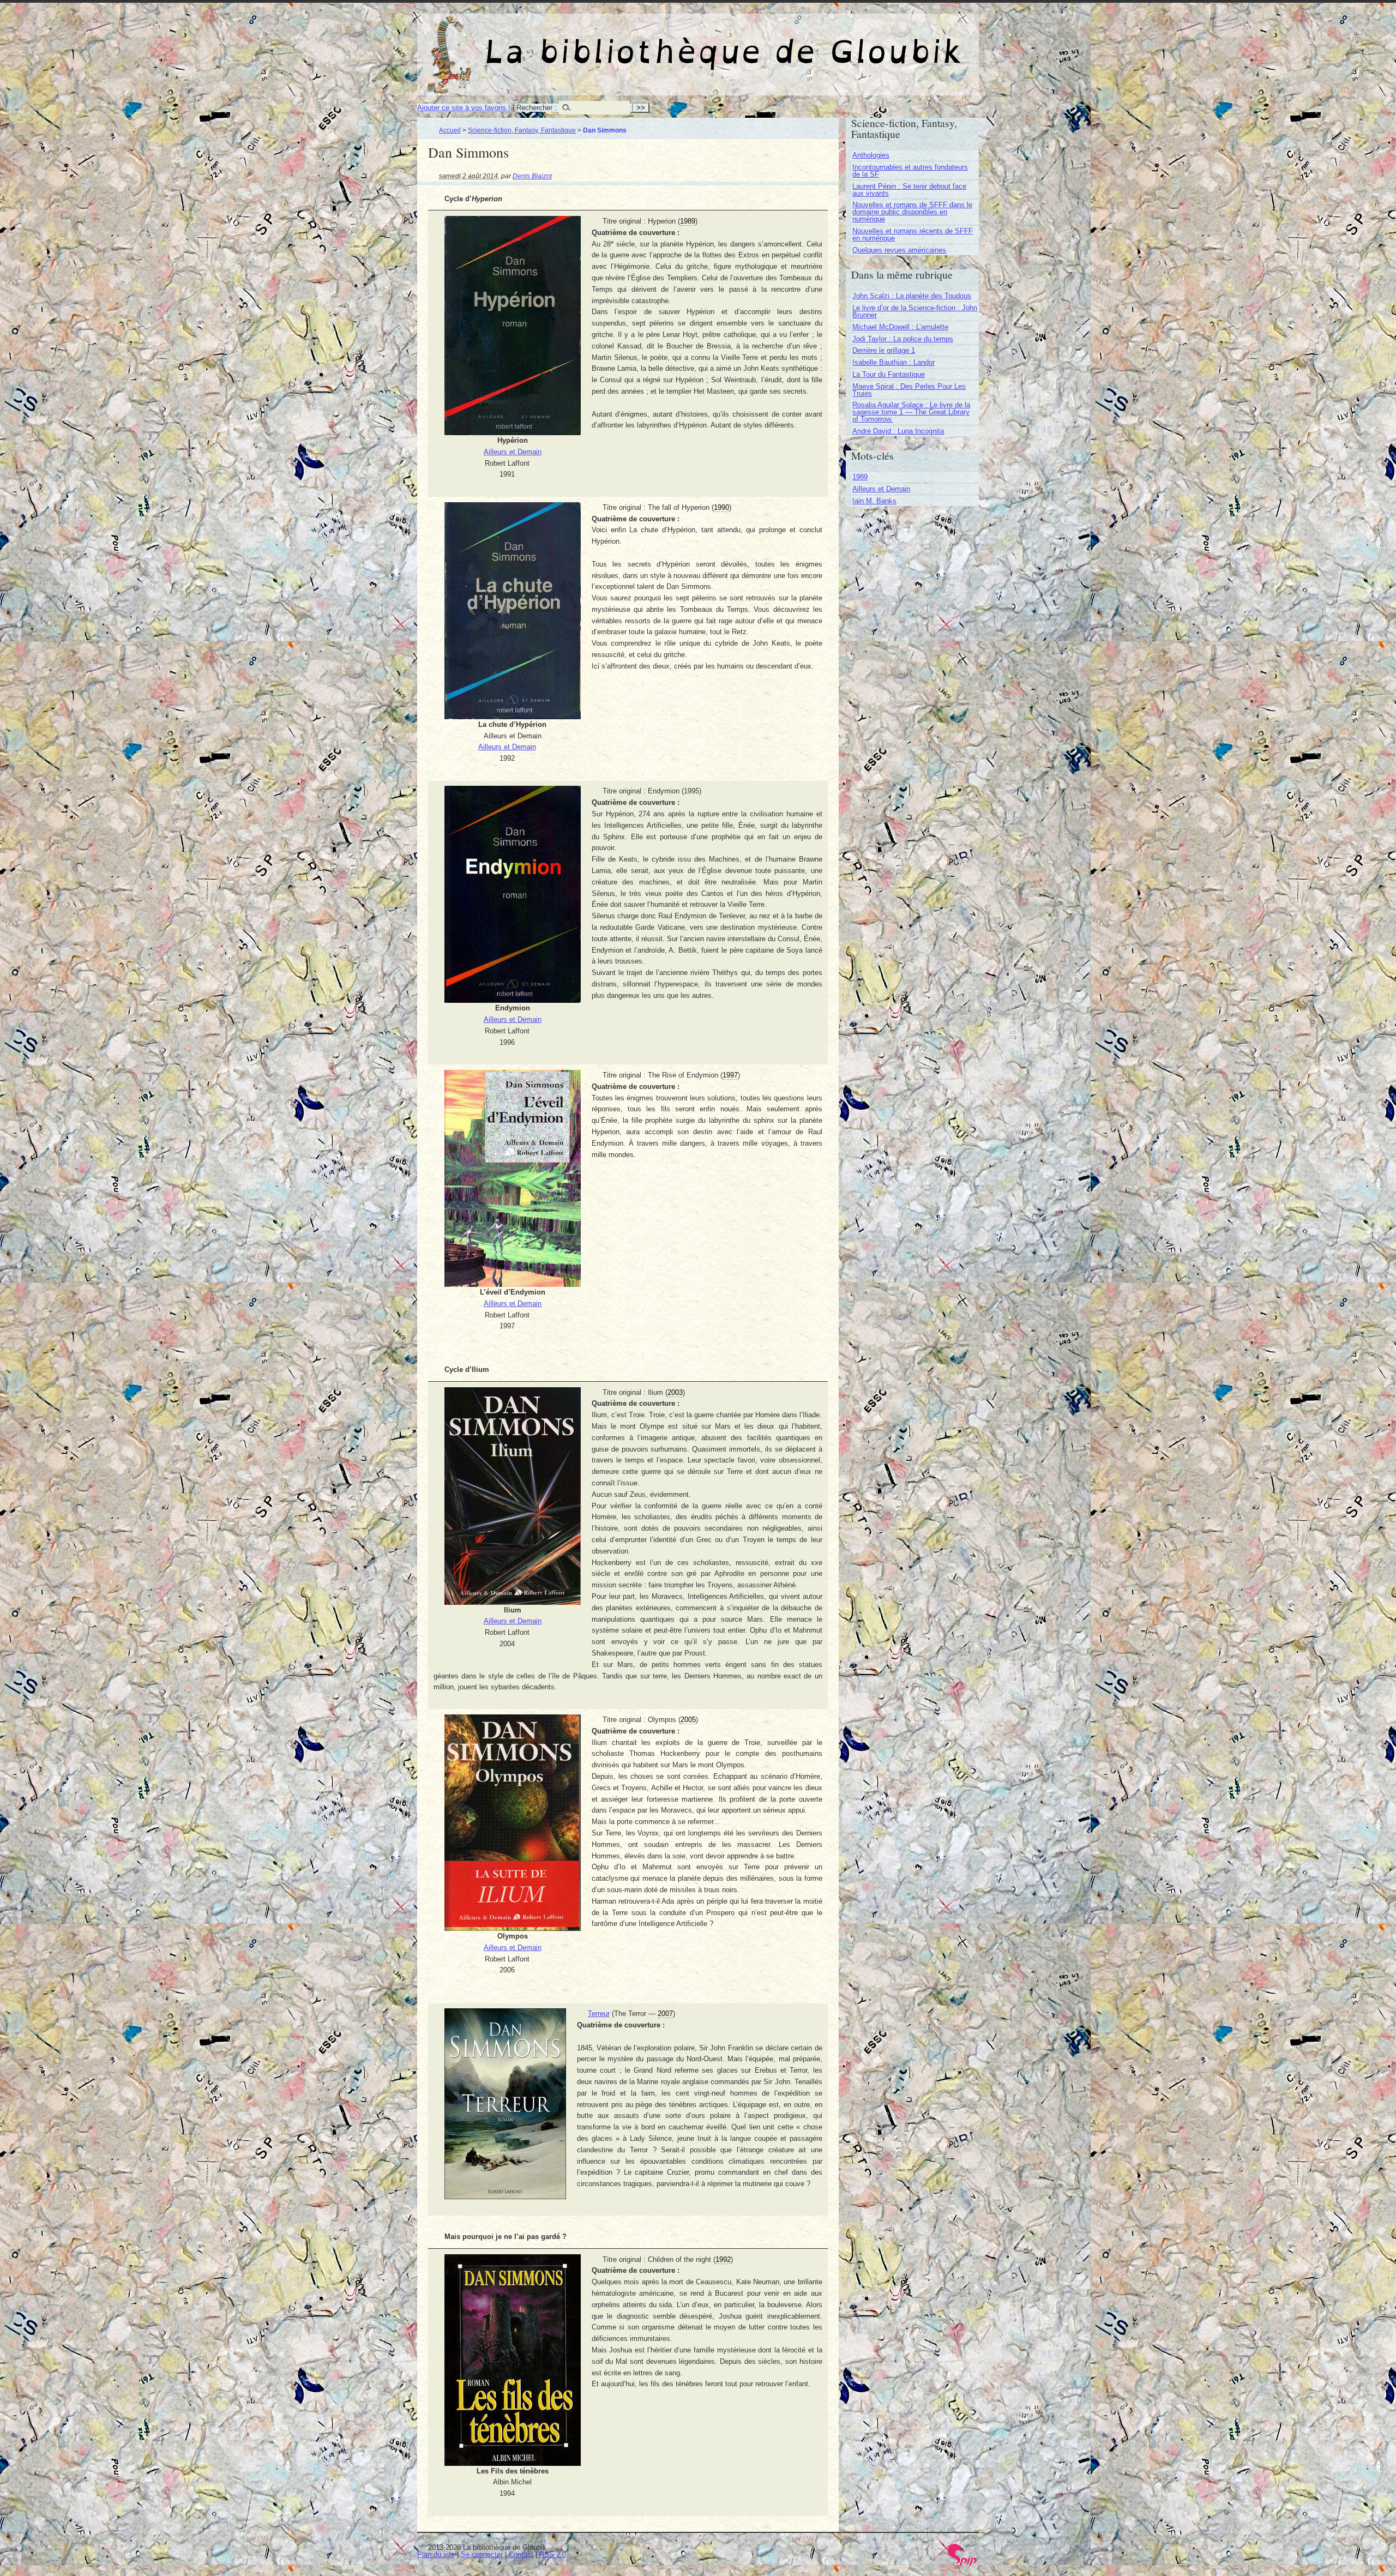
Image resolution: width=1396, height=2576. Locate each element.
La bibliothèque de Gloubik (813, 43)
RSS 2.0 (553, 2554)
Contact (521, 2554)
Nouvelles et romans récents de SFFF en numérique (913, 234)
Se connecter (482, 2554)
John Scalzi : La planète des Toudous (912, 296)
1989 (860, 477)
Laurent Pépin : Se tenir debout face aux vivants (909, 190)
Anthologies (871, 155)
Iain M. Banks (874, 501)
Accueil (450, 130)
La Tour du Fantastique (889, 374)
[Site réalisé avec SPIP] (962, 2563)
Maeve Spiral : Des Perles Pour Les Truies (909, 390)
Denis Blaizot (532, 176)
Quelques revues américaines (899, 250)
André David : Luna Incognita (898, 431)
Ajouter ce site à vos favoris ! (464, 108)
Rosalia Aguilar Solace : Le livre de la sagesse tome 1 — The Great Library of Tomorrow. (911, 412)
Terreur (599, 2014)
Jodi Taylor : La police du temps (903, 339)
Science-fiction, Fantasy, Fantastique (522, 130)
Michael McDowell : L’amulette (900, 327)
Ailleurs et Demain (513, 452)
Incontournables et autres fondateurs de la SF (910, 171)
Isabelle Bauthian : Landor (893, 362)
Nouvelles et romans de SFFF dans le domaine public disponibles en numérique (912, 212)
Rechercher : (537, 108)
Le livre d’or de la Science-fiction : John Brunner (915, 311)
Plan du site (436, 2554)
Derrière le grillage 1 (884, 350)
